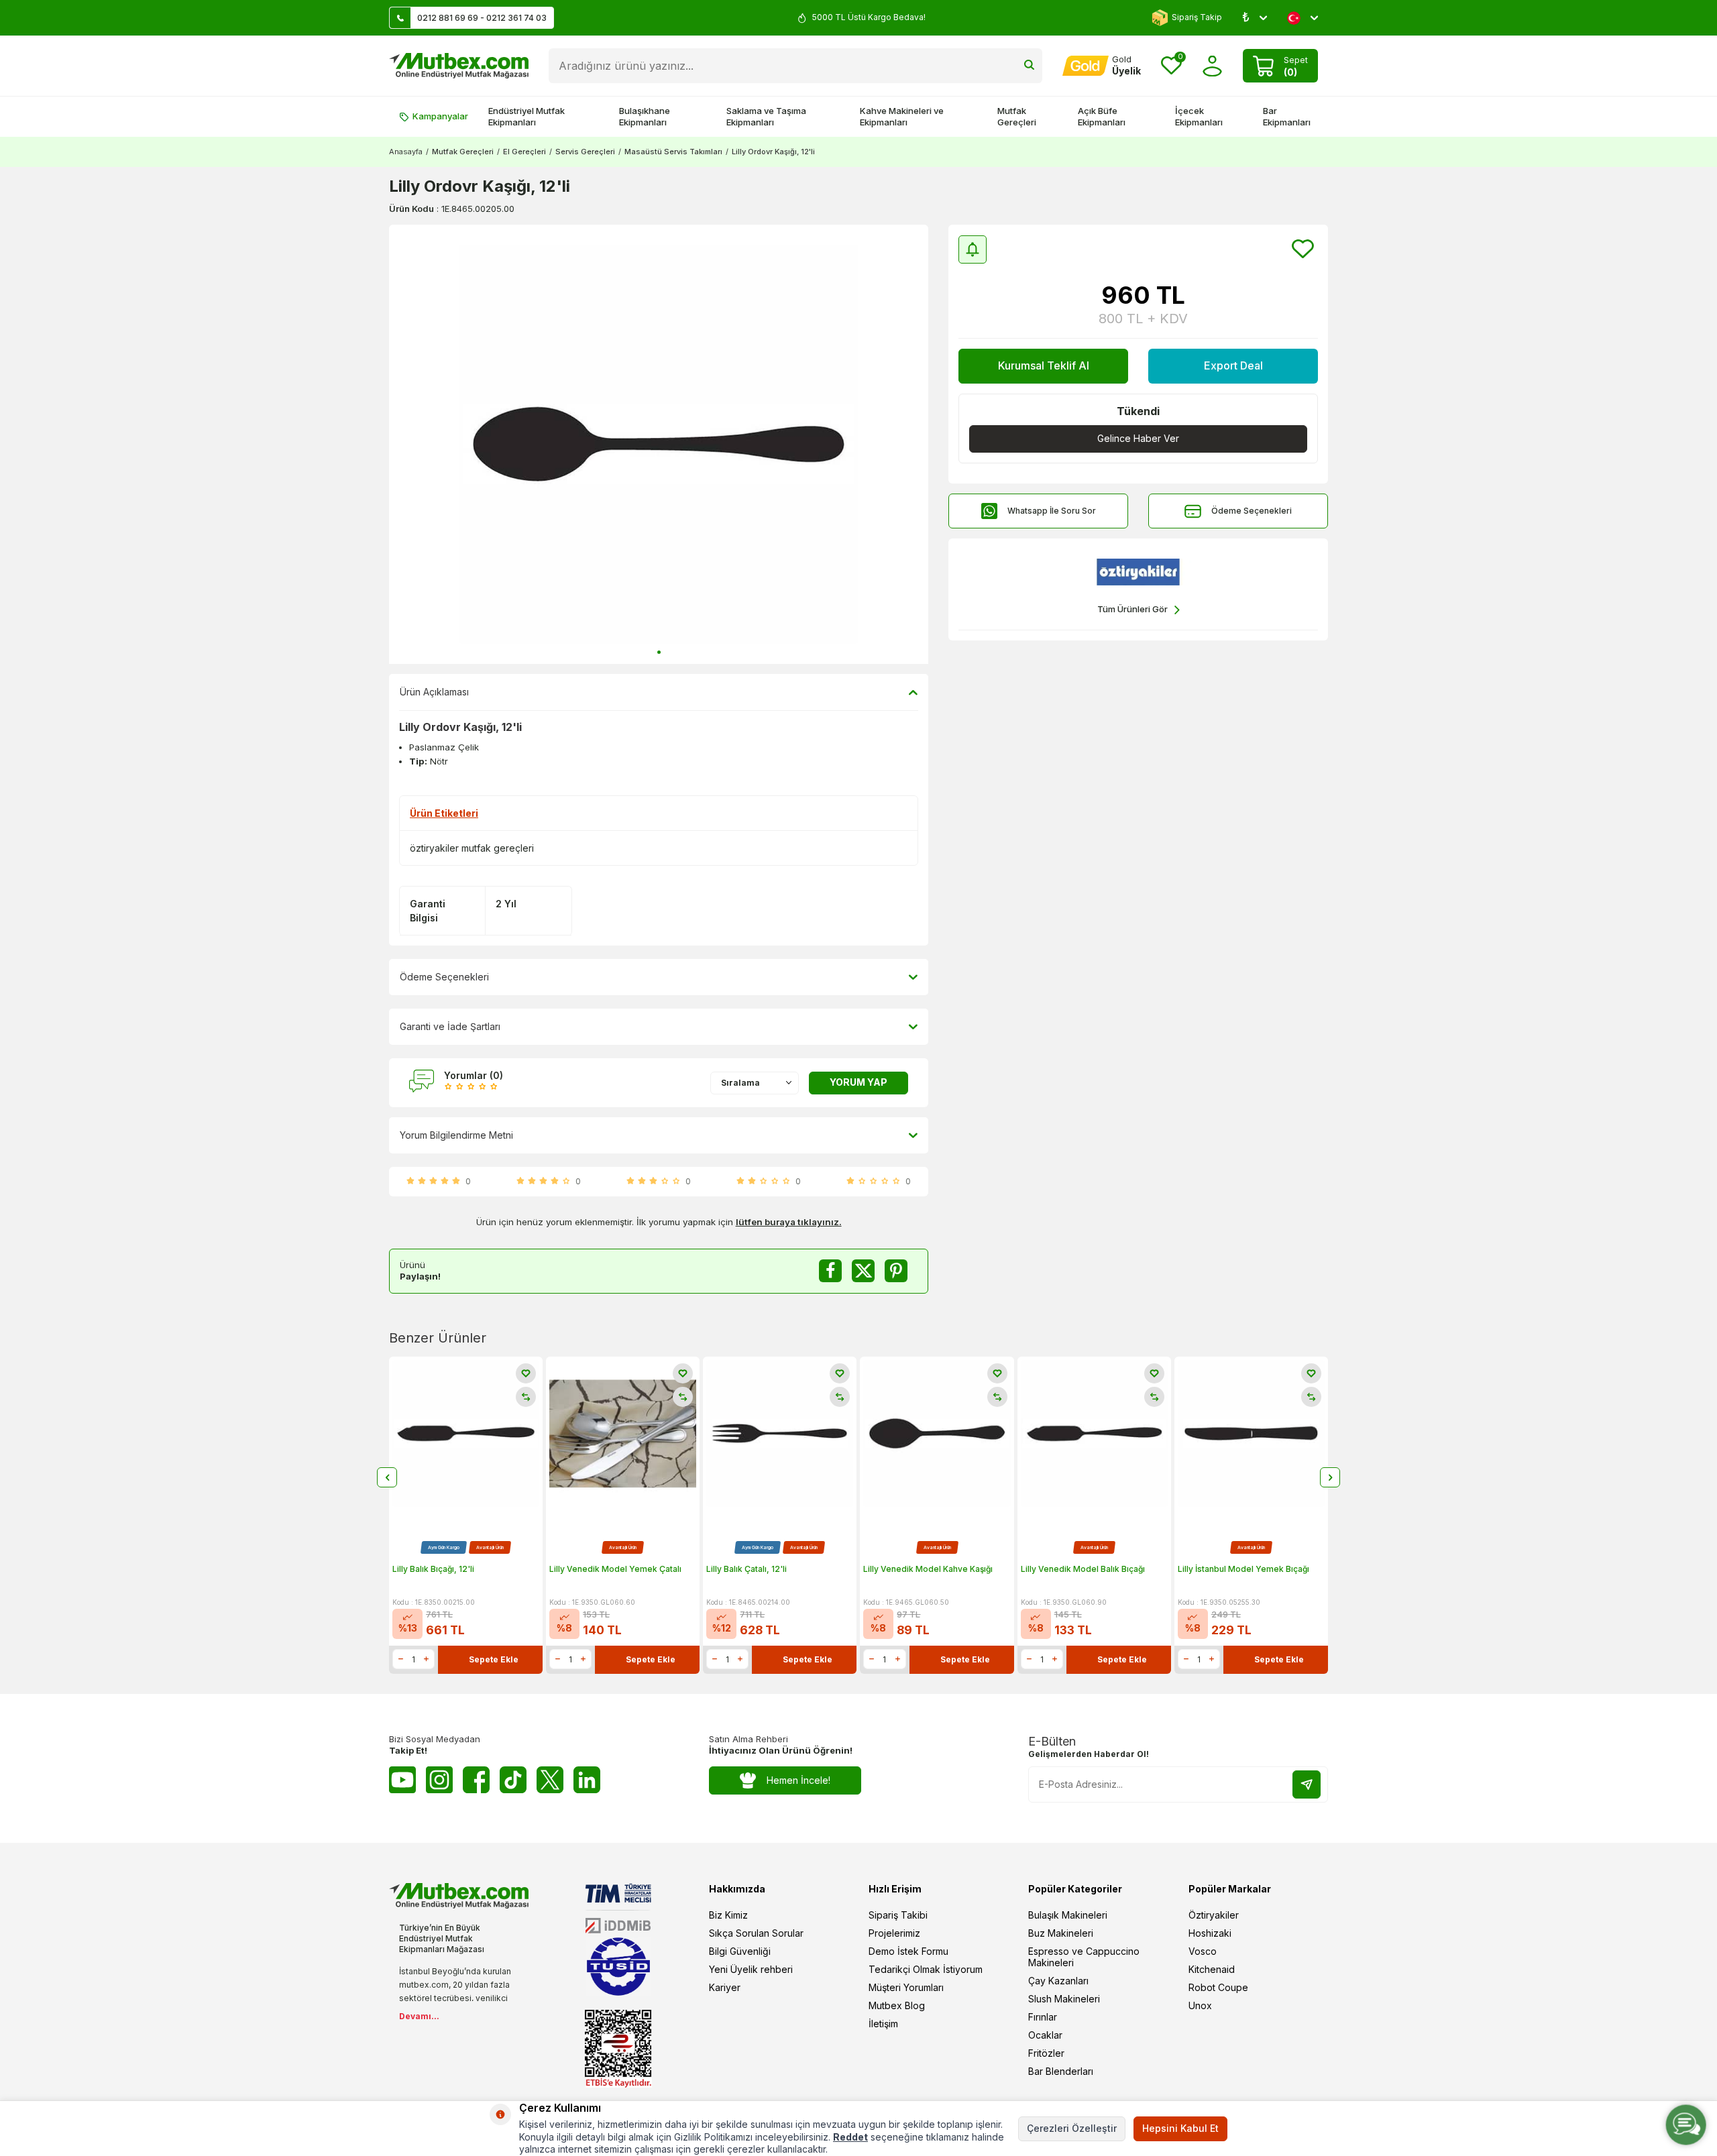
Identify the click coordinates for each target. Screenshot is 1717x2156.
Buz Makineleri (1061, 1933)
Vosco (1203, 1951)
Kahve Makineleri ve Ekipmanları (902, 116)
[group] (659, 444)
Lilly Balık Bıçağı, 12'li (433, 1569)
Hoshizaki (1210, 1933)
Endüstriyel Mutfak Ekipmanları (527, 116)
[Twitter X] (550, 1780)
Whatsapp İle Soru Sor (1052, 511)
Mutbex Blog (897, 2005)
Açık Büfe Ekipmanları (1102, 116)
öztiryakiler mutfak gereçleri (472, 848)
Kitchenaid (1212, 1969)
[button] (659, 652)
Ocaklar (1045, 2035)
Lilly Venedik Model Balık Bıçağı (1083, 1569)
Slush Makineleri (1064, 1999)
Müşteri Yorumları (906, 1987)
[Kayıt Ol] (1307, 1784)
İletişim (883, 2024)
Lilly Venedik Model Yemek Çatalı (615, 1569)
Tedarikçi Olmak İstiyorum (926, 1969)
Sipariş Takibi (898, 1915)
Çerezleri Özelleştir (1072, 2128)
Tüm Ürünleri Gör (1132, 609)
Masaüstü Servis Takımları (673, 152)
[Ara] (1029, 66)
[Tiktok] (513, 1780)
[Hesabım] (1212, 66)
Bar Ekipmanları (1287, 116)
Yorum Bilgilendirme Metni (456, 1135)
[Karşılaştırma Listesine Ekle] (526, 1397)
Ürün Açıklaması (434, 692)
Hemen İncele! (798, 1780)
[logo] (459, 66)
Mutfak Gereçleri (1017, 116)
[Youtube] (402, 1780)
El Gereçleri (524, 152)
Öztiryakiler (1214, 1915)
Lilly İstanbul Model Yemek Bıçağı (1243, 1569)
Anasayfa (406, 152)
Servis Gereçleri (585, 152)
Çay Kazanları (1058, 1981)
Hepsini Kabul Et (1180, 2128)
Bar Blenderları (1061, 2071)
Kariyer (725, 1987)
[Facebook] (476, 1780)
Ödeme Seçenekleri (1252, 511)
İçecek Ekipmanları (1199, 116)
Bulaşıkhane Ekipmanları (645, 116)
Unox (1200, 2005)
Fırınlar (1043, 2017)
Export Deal (1233, 365)
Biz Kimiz (728, 1915)
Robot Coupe (1218, 1987)
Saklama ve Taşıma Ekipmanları (766, 116)
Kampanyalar (440, 116)
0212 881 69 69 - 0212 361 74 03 (482, 18)
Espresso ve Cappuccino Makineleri (1084, 1957)
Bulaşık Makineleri (1068, 1915)
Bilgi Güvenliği (740, 1951)
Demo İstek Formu (908, 1951)
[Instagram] (439, 1780)
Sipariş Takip (1197, 17)
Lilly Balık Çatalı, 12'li (746, 1569)
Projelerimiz (894, 1933)
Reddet (850, 2137)
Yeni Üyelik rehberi (751, 1969)
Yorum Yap (858, 1082)
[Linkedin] (587, 1780)
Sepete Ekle (494, 1659)
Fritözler (1046, 2053)
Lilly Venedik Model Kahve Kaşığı (928, 1569)
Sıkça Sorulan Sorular (756, 1933)
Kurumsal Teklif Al (1044, 365)
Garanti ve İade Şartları (450, 1026)
